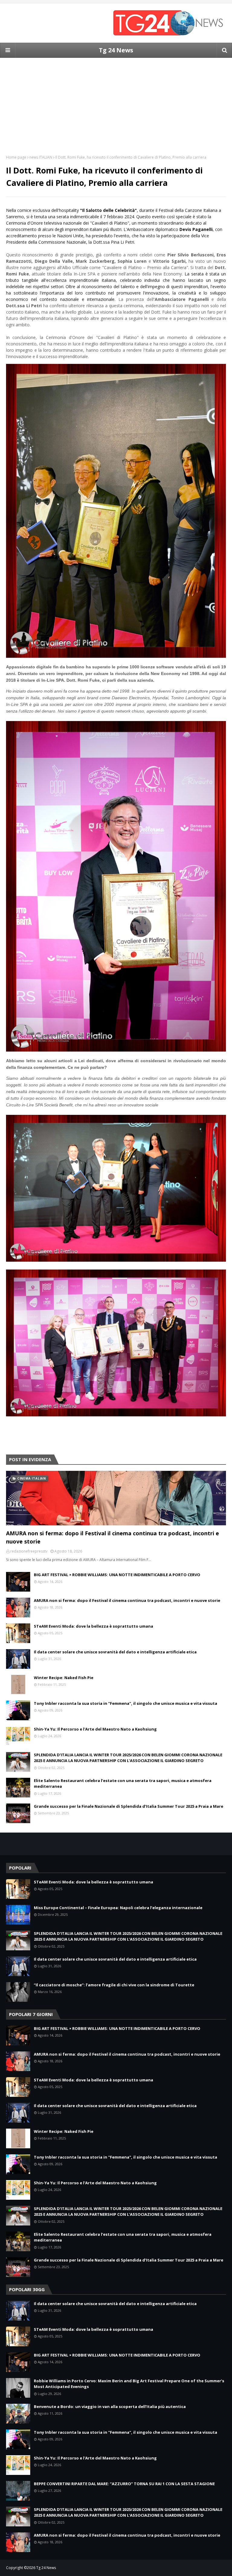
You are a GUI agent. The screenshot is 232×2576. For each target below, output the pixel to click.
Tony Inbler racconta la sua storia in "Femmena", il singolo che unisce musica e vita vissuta (126, 1703)
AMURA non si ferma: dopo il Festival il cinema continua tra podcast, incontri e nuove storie (113, 1537)
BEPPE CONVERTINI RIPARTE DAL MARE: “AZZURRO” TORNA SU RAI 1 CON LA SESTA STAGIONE (124, 2484)
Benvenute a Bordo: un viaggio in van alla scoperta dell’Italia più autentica (110, 2406)
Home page (16, 157)
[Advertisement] (116, 100)
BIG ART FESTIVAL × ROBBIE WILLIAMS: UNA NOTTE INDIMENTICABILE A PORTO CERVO (117, 1575)
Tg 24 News (116, 50)
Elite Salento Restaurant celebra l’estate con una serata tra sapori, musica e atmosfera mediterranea (123, 1784)
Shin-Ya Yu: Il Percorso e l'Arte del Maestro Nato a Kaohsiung (95, 1729)
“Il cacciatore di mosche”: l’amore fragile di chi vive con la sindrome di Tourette (114, 1985)
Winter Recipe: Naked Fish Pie (64, 1678)
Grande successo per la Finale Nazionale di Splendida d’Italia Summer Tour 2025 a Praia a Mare (129, 1806)
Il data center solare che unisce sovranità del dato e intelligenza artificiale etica (115, 1652)
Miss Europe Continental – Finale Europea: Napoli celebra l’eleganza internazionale (118, 1908)
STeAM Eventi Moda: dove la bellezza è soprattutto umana (93, 1626)
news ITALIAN (41, 157)
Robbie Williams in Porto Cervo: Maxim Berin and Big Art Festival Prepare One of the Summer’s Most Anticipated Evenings (129, 2384)
